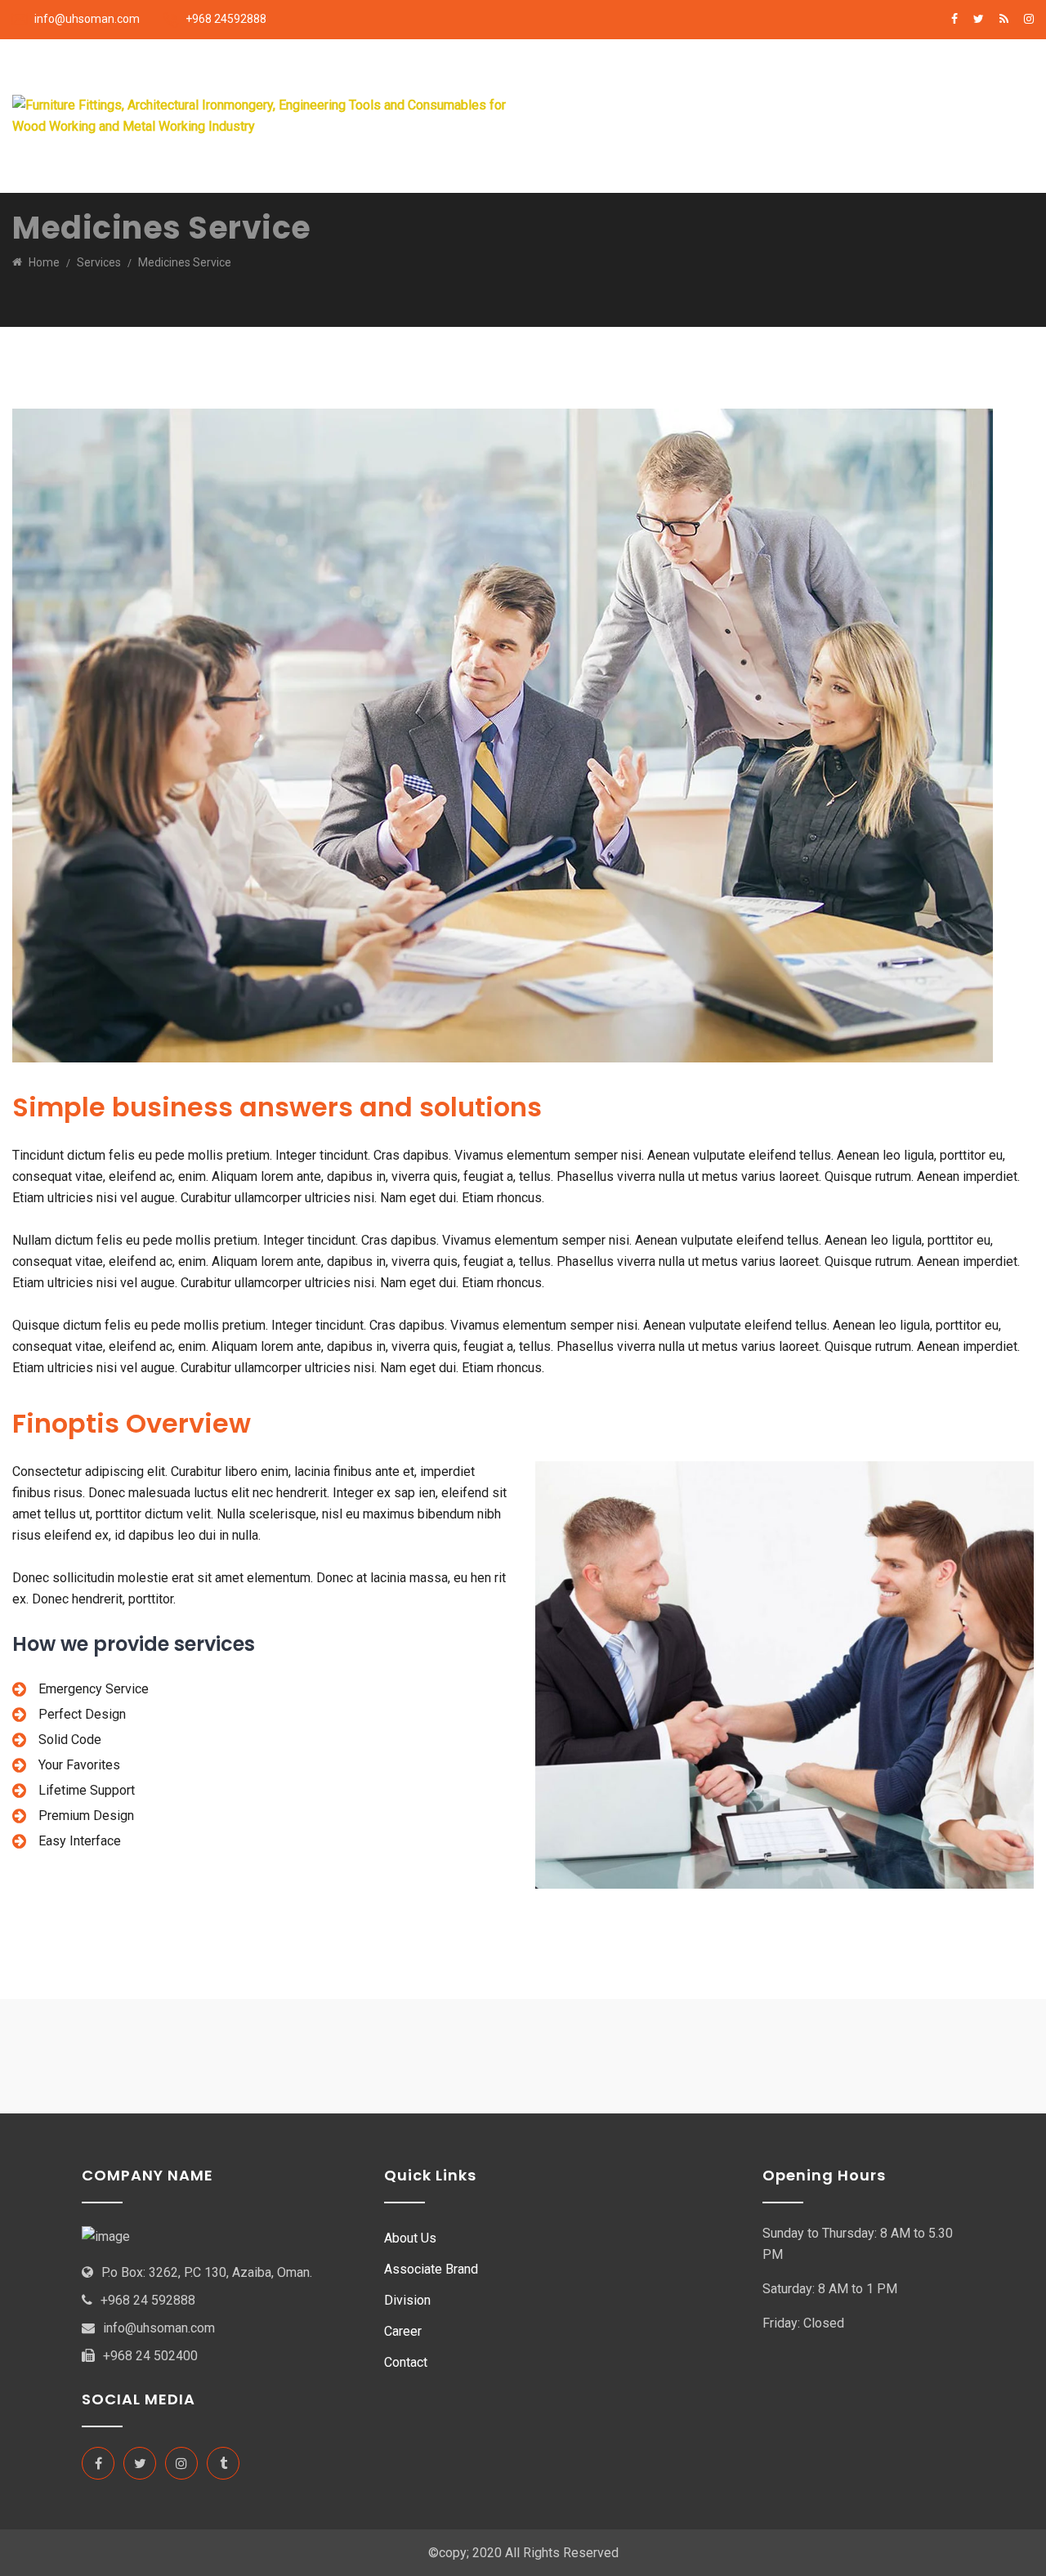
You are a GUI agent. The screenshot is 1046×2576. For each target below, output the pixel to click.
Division (942, 77)
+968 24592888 (226, 19)
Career (586, 154)
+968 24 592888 (148, 2300)
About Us (655, 77)
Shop (739, 154)
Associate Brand (755, 77)
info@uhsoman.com (87, 19)
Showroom (861, 77)
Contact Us (665, 154)
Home (584, 77)
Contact (406, 2362)
